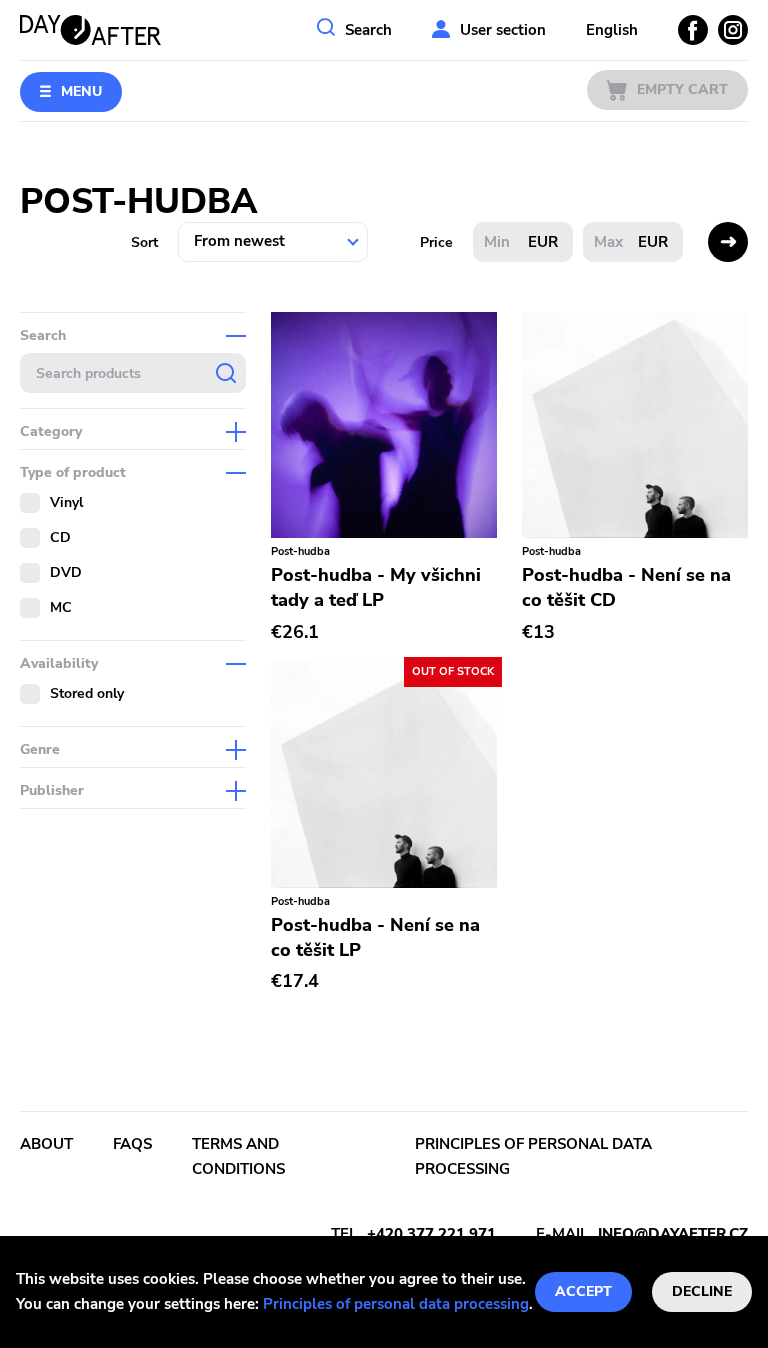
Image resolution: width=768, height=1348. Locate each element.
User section (503, 30)
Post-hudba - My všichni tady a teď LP (376, 587)
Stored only (87, 693)
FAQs (132, 1144)
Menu (81, 91)
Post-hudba (300, 551)
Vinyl (66, 502)
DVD (66, 572)
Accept (583, 1291)
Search (368, 30)
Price (436, 242)
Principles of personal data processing (396, 1304)
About (46, 1144)
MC (61, 607)
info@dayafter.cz (673, 1234)
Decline (702, 1291)
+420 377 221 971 (431, 1234)
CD (60, 537)
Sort (144, 242)
